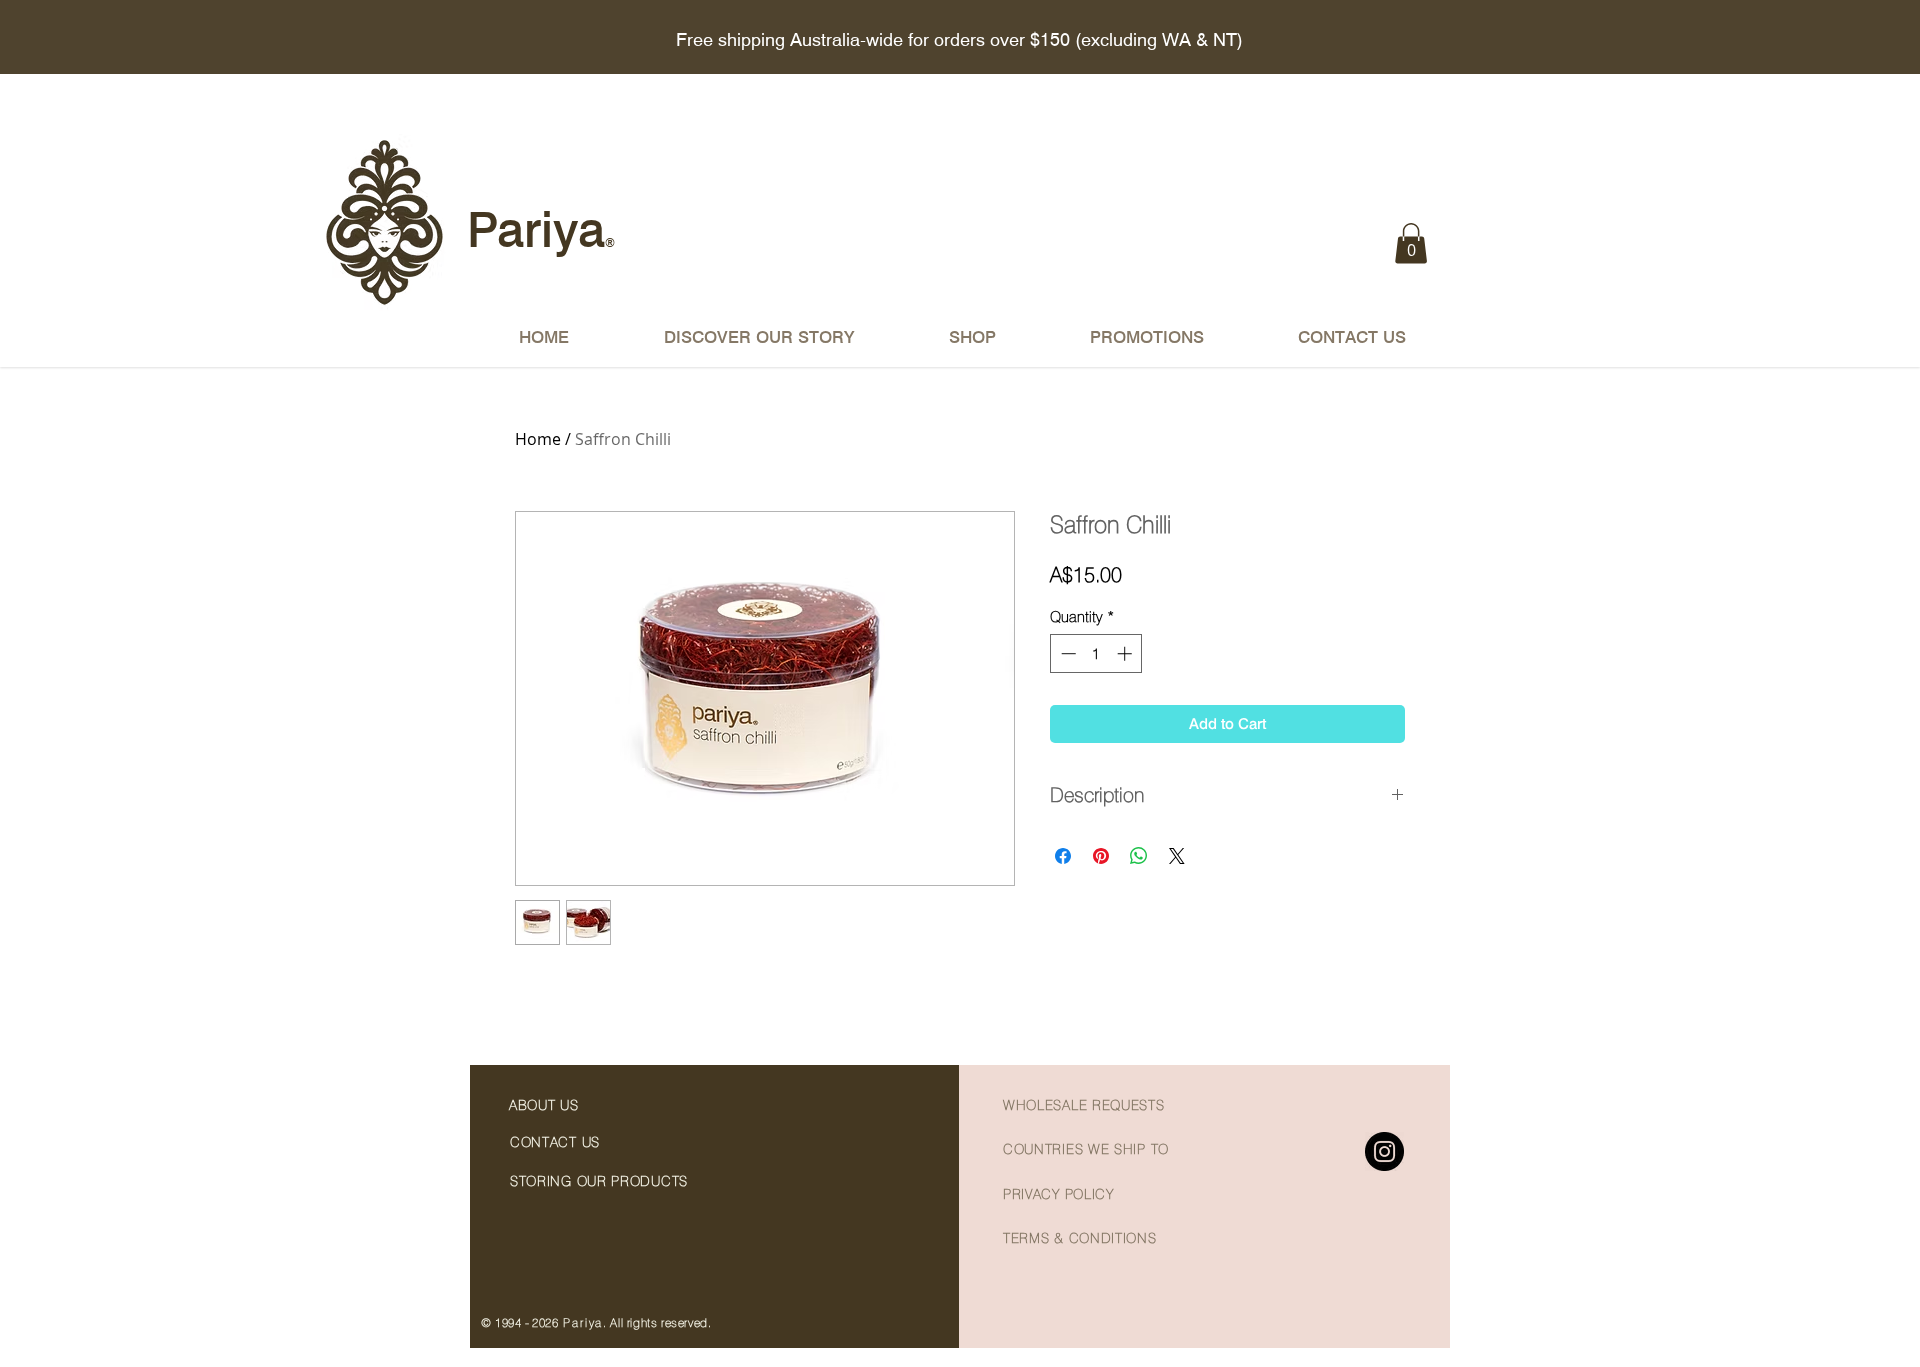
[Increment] (1126, 653)
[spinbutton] (1096, 653)
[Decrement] (1066, 653)
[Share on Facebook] (1063, 856)
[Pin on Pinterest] (1101, 856)
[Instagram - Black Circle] (1384, 1151)
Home (538, 439)
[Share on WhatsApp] (1139, 856)
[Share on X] (1177, 856)
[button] (1411, 243)
